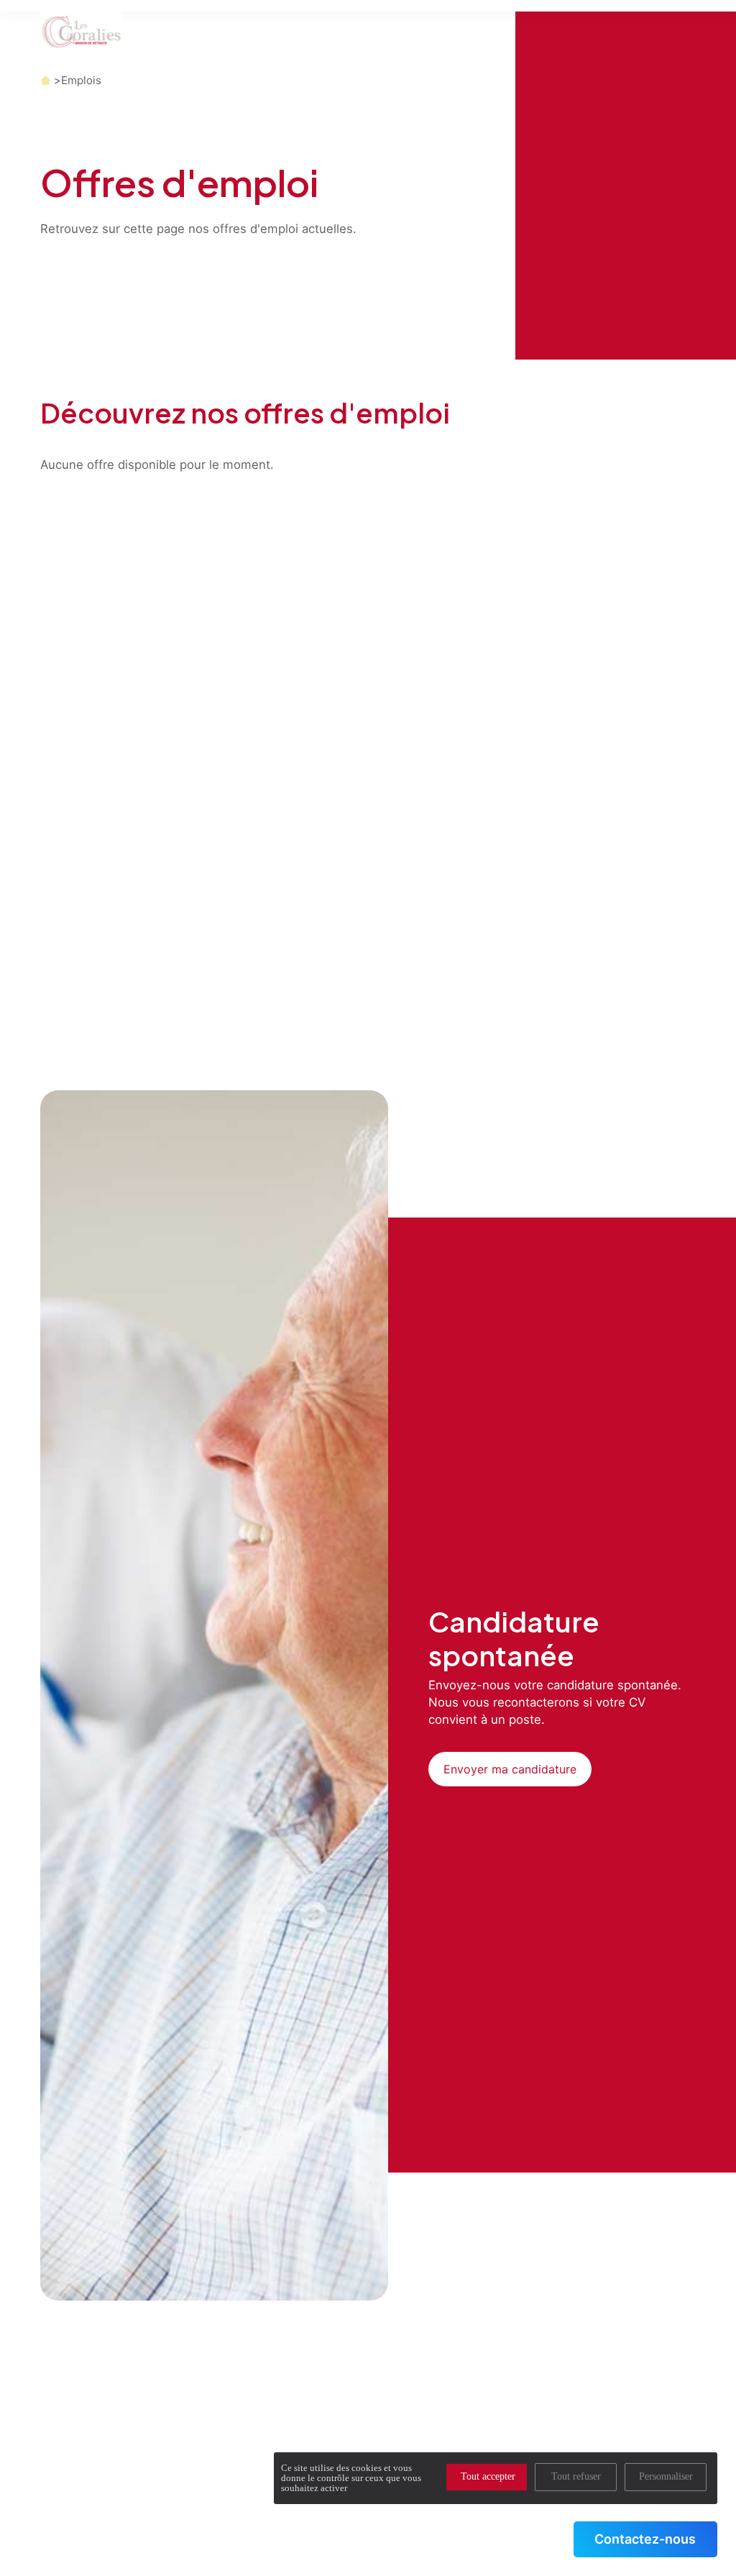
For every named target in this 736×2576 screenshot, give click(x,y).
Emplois (81, 80)
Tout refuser (576, 2476)
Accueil (46, 80)
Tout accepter (488, 2476)
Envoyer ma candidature (510, 1769)
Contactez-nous (645, 2539)
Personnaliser (666, 2476)
